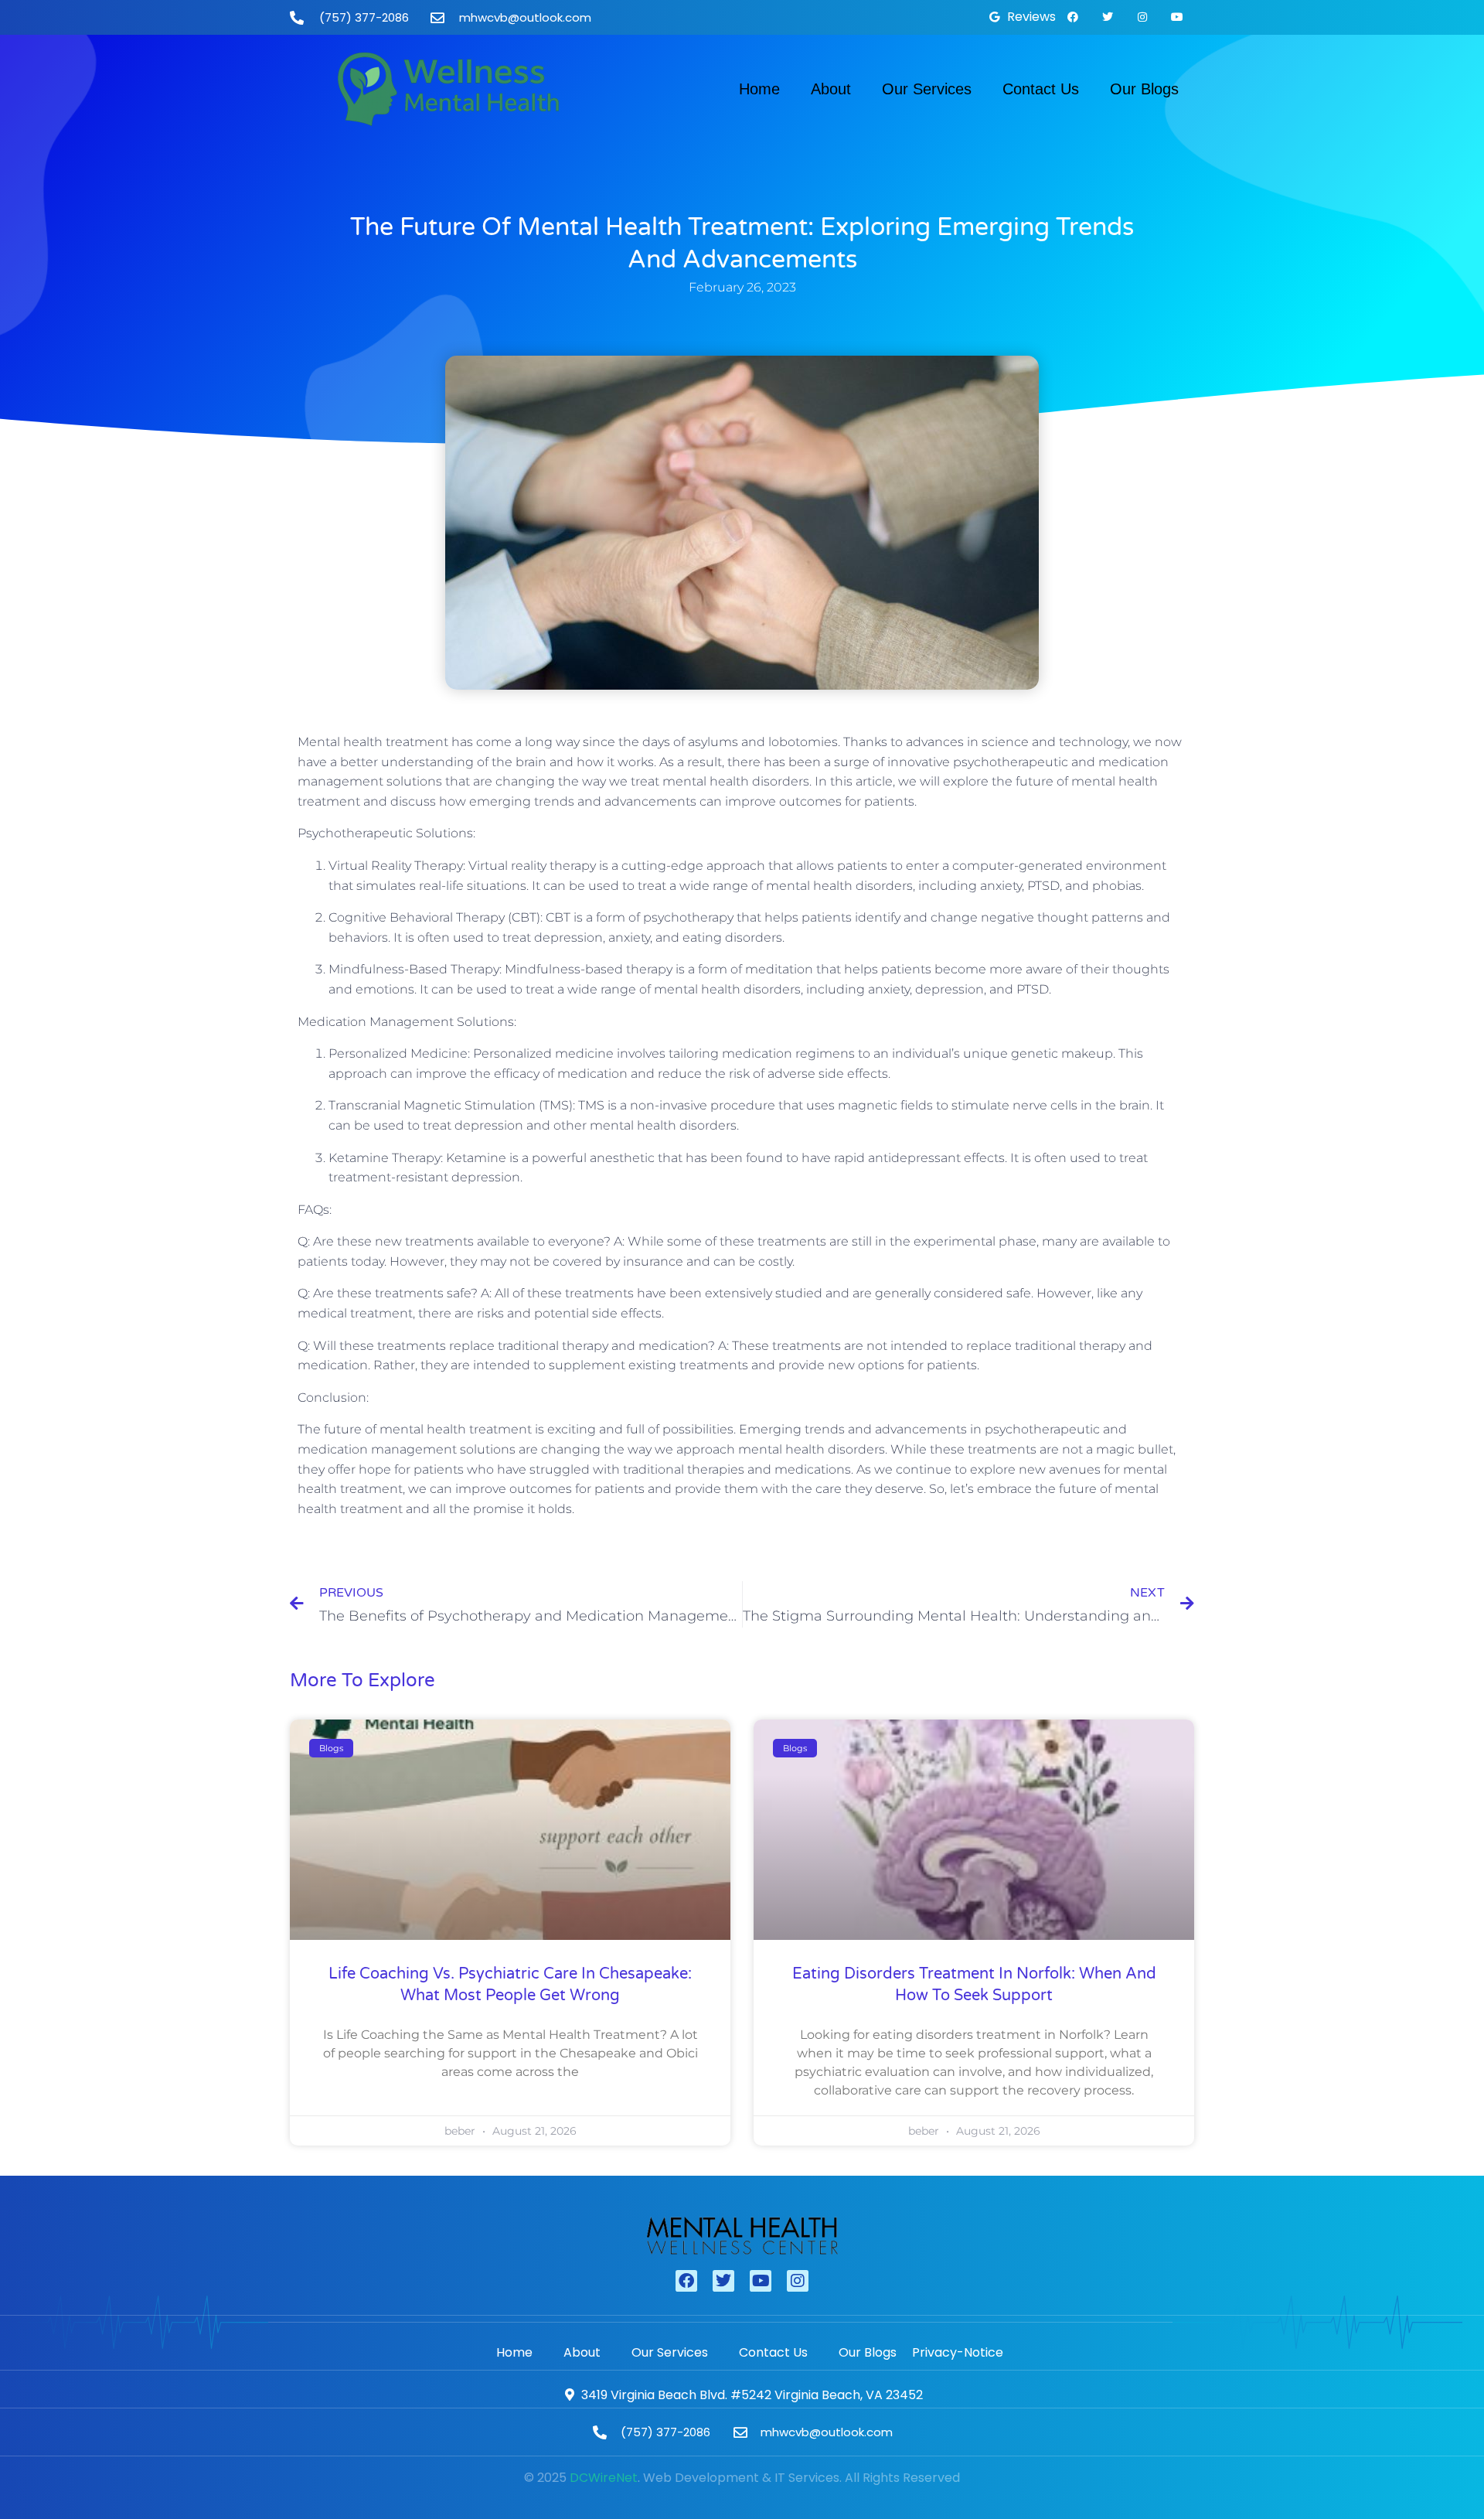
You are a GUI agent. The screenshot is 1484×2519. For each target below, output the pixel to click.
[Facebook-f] (1073, 17)
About (831, 89)
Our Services (927, 89)
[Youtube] (1177, 17)
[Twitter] (1108, 17)
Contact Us (1041, 89)
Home (759, 89)
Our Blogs (1144, 89)
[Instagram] (1142, 17)
